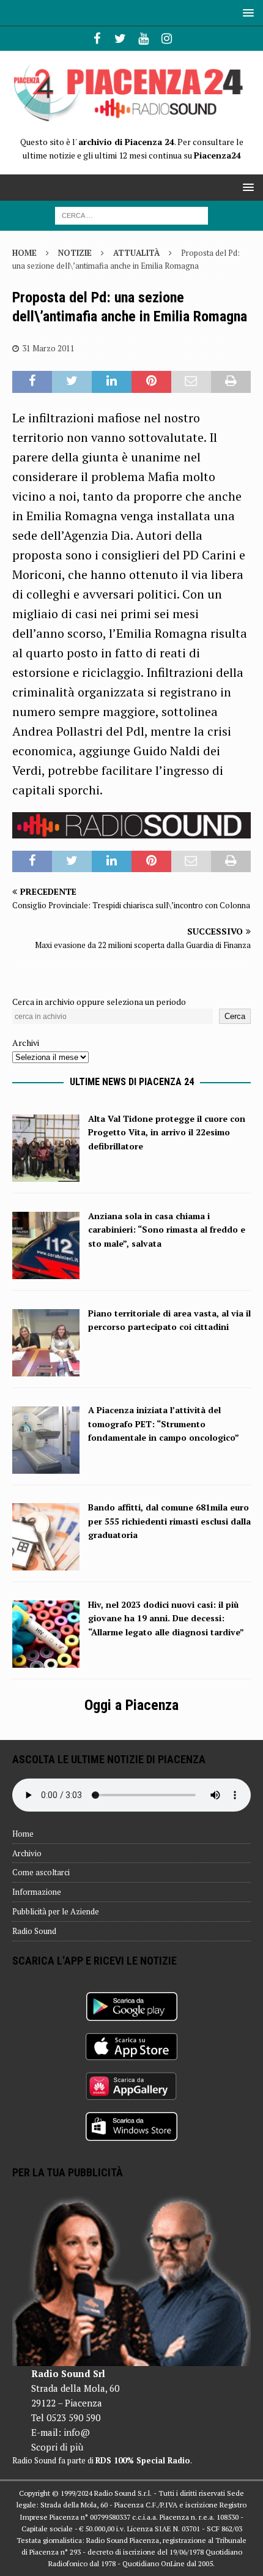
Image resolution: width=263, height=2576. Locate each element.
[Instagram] (167, 39)
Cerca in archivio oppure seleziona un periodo (99, 1002)
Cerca (235, 1016)
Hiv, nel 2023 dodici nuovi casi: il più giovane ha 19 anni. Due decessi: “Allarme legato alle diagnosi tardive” (166, 1618)
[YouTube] (143, 39)
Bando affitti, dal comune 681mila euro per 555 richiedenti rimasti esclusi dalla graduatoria (169, 1521)
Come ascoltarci (41, 1872)
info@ (77, 2432)
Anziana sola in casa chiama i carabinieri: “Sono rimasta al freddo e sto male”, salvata (167, 1230)
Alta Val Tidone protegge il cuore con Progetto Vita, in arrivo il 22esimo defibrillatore (167, 1132)
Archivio (27, 1853)
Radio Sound (34, 1931)
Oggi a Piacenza (131, 1705)
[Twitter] (120, 39)
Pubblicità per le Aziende (56, 1911)
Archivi (26, 1043)
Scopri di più (57, 2447)
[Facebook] (97, 39)
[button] (246, 13)
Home (23, 1834)
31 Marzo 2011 (48, 348)
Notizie (75, 253)
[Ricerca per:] (131, 215)
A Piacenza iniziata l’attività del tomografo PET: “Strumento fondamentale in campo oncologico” (164, 1424)
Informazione (37, 1892)
